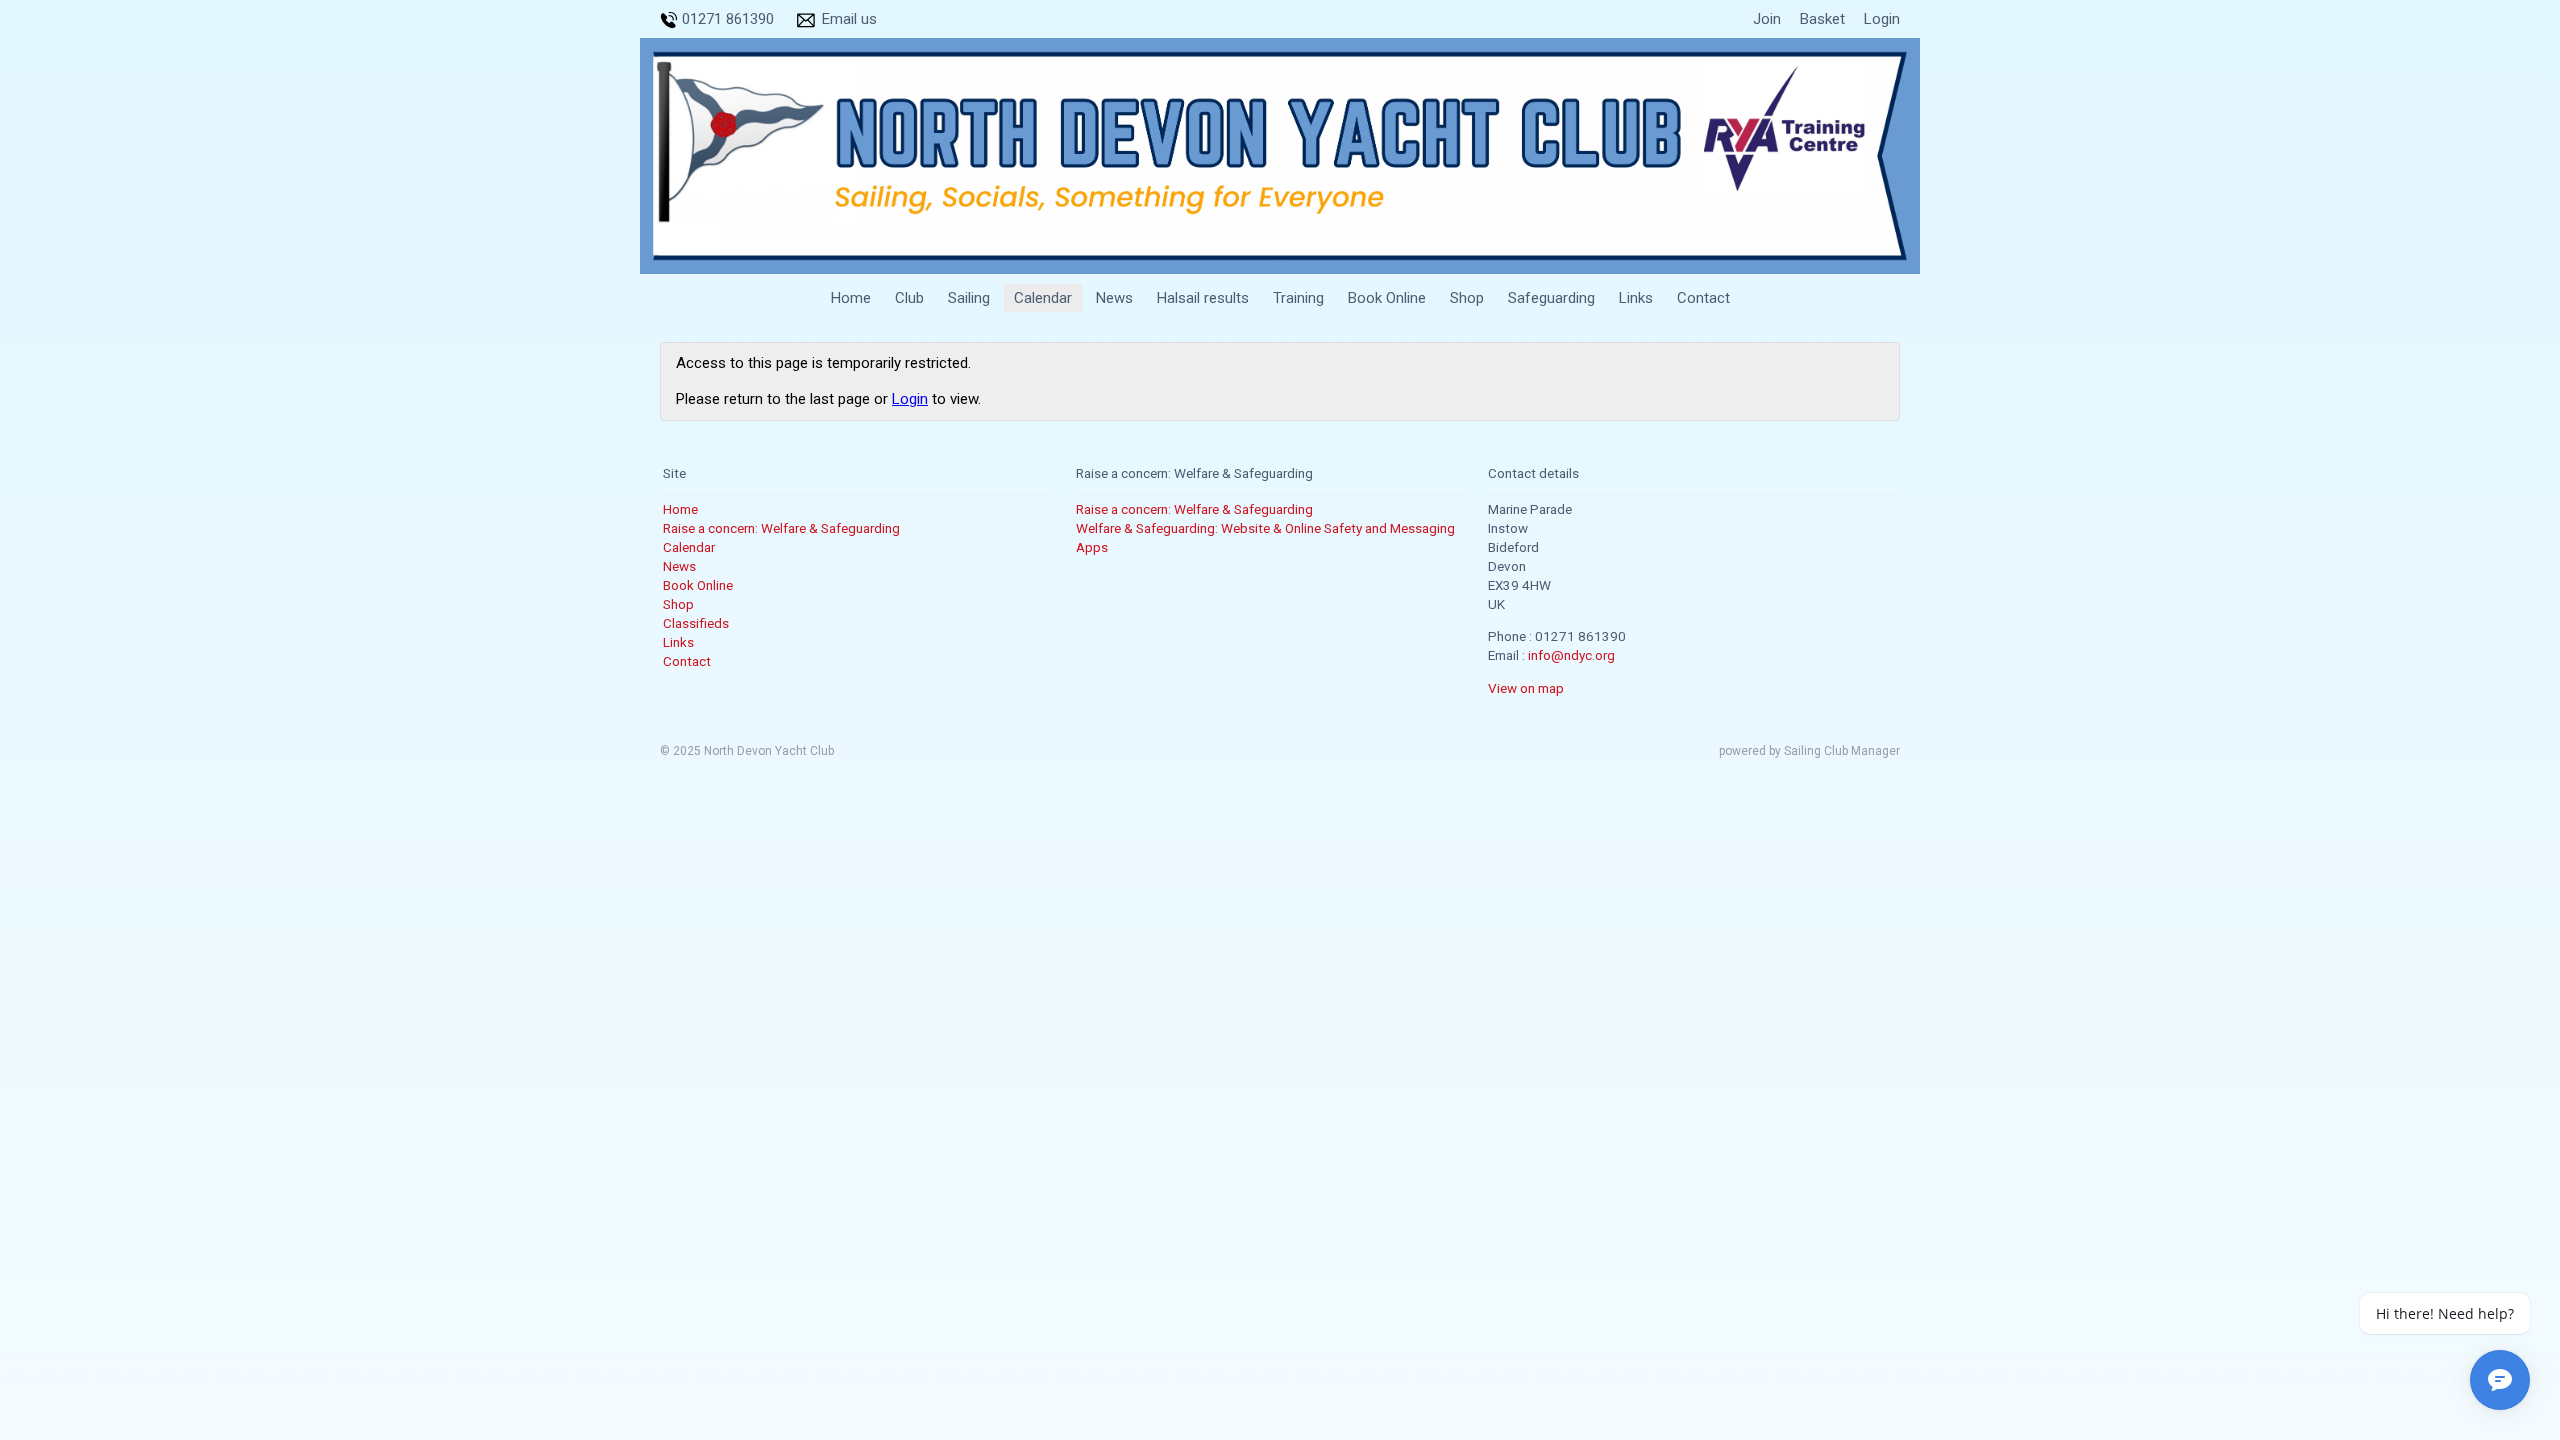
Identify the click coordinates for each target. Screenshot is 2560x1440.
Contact (1703, 298)
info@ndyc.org (1571, 655)
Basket (1822, 19)
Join (1767, 19)
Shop (1467, 298)
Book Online (1387, 298)
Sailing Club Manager (1842, 751)
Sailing (969, 298)
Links (1636, 298)
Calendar (1043, 298)
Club (909, 298)
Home (851, 298)
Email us (849, 19)
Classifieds (696, 623)
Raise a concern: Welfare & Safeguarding (781, 528)
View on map (1526, 688)
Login (1882, 19)
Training (1298, 298)
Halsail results (1203, 298)
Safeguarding (1551, 298)
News (1114, 298)
